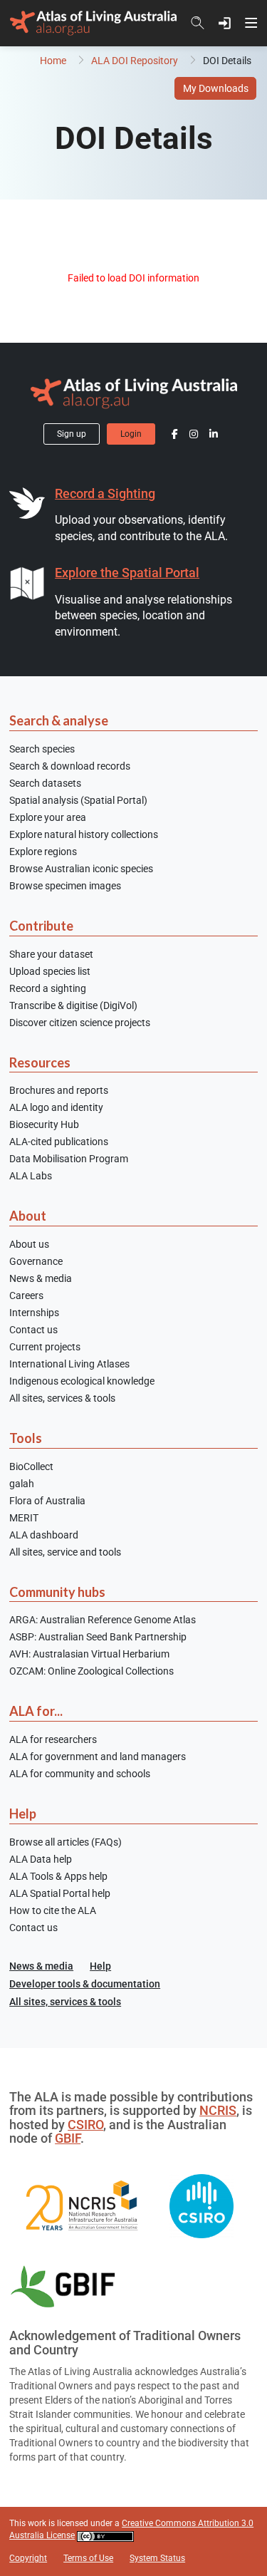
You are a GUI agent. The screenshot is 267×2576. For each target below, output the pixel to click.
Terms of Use (88, 2558)
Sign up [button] (72, 434)
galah (22, 1484)
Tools (26, 1438)
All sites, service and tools (65, 1552)
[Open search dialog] (198, 23)
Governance (36, 1261)
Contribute (41, 926)
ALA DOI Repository (135, 61)
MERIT (24, 1518)
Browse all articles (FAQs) (66, 1842)
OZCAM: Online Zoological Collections (91, 1671)
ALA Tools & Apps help (58, 1876)
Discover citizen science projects (80, 1023)
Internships (34, 1313)
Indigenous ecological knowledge (82, 1381)
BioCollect (31, 1467)
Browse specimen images (65, 886)
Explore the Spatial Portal (127, 573)
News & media (41, 1278)
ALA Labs (31, 1176)
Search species (42, 749)
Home (53, 61)
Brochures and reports (59, 1090)
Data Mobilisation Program (69, 1159)
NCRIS (218, 2111)
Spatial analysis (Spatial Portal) (78, 800)
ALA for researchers (53, 1739)
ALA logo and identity (56, 1107)
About (28, 1216)
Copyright (28, 2558)
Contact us (33, 1330)
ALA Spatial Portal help (60, 1893)
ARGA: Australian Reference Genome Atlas (103, 1620)
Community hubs (57, 1592)
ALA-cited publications (59, 1142)
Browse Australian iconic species (81, 869)
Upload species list (50, 971)
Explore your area (48, 817)
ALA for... (36, 1711)
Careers (26, 1295)
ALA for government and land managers (98, 1757)
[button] (225, 23)
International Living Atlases (69, 1364)
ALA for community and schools (80, 1774)
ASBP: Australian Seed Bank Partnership (98, 1637)
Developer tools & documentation (85, 1984)
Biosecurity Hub (44, 1124)
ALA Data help (41, 1859)
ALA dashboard (44, 1535)
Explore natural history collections (84, 834)
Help (23, 1814)
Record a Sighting (105, 494)
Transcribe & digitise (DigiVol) (73, 1005)
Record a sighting (48, 988)
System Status (157, 2558)
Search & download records (70, 766)
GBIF (68, 2138)
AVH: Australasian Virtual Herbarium (89, 1654)
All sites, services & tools (62, 1398)
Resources (40, 1062)
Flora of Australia (47, 1501)
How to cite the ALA (53, 1910)
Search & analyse (59, 720)
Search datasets (45, 783)
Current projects (45, 1347)
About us (29, 1244)
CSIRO (85, 2125)
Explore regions (43, 852)
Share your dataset (51, 954)
